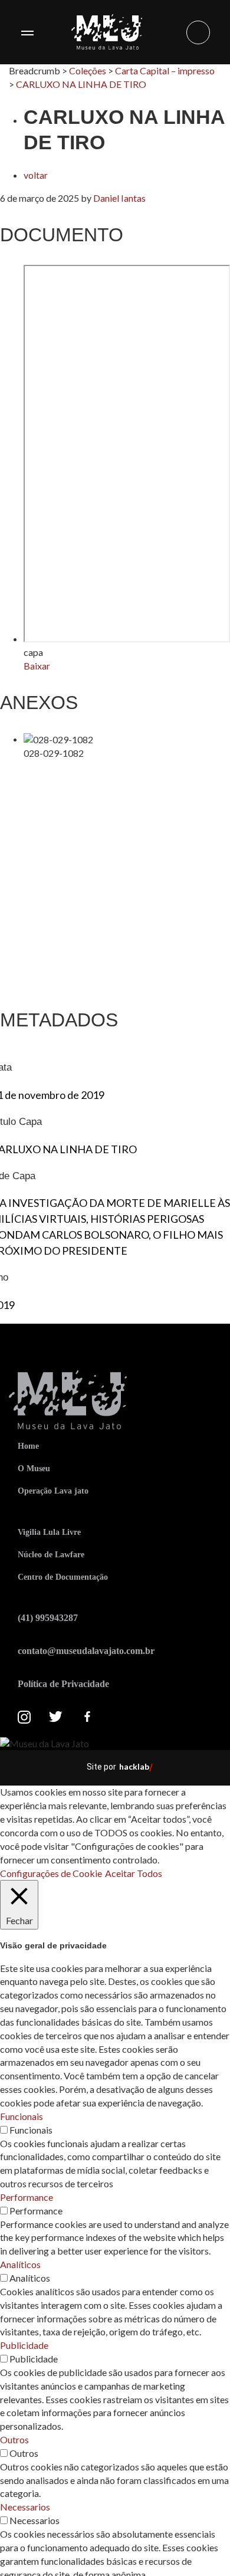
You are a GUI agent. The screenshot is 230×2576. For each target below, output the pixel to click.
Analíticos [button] (20, 2264)
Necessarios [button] (25, 2507)
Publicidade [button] (24, 2345)
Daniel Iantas (119, 198)
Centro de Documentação (63, 1577)
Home (28, 1446)
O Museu (34, 1469)
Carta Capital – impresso (165, 70)
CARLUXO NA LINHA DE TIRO (81, 84)
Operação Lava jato (53, 1491)
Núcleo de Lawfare (51, 1555)
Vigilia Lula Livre (49, 1532)
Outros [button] (14, 2439)
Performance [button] (27, 2197)
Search (198, 32)
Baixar (37, 666)
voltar (36, 175)
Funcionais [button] (22, 2116)
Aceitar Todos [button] (134, 1873)
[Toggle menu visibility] (27, 32)
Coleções (88, 70)
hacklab (134, 1766)
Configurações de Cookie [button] (51, 1873)
